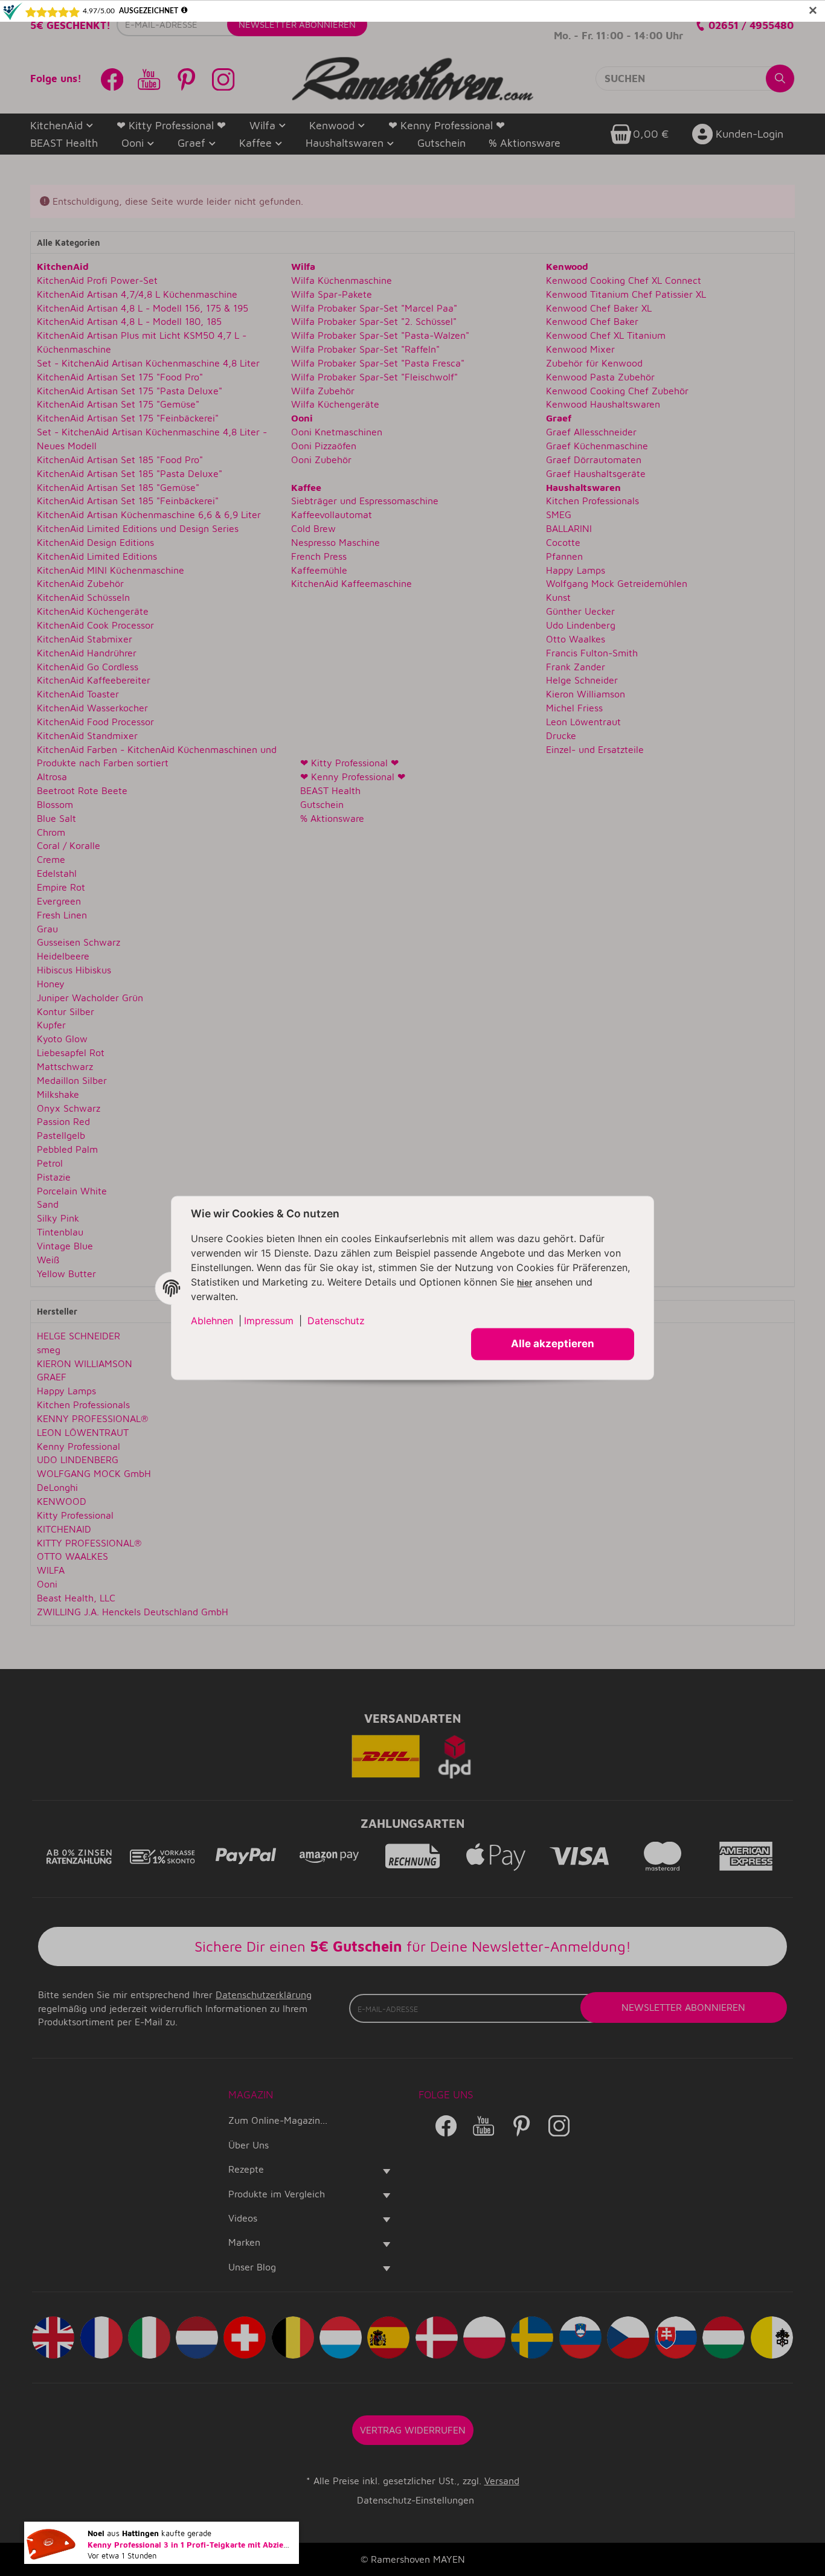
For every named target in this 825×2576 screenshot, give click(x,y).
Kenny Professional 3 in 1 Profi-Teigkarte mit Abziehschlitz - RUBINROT (224, 2548)
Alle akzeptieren (553, 1344)
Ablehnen (212, 1321)
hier (525, 1283)
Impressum (269, 1321)
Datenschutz (336, 1321)
